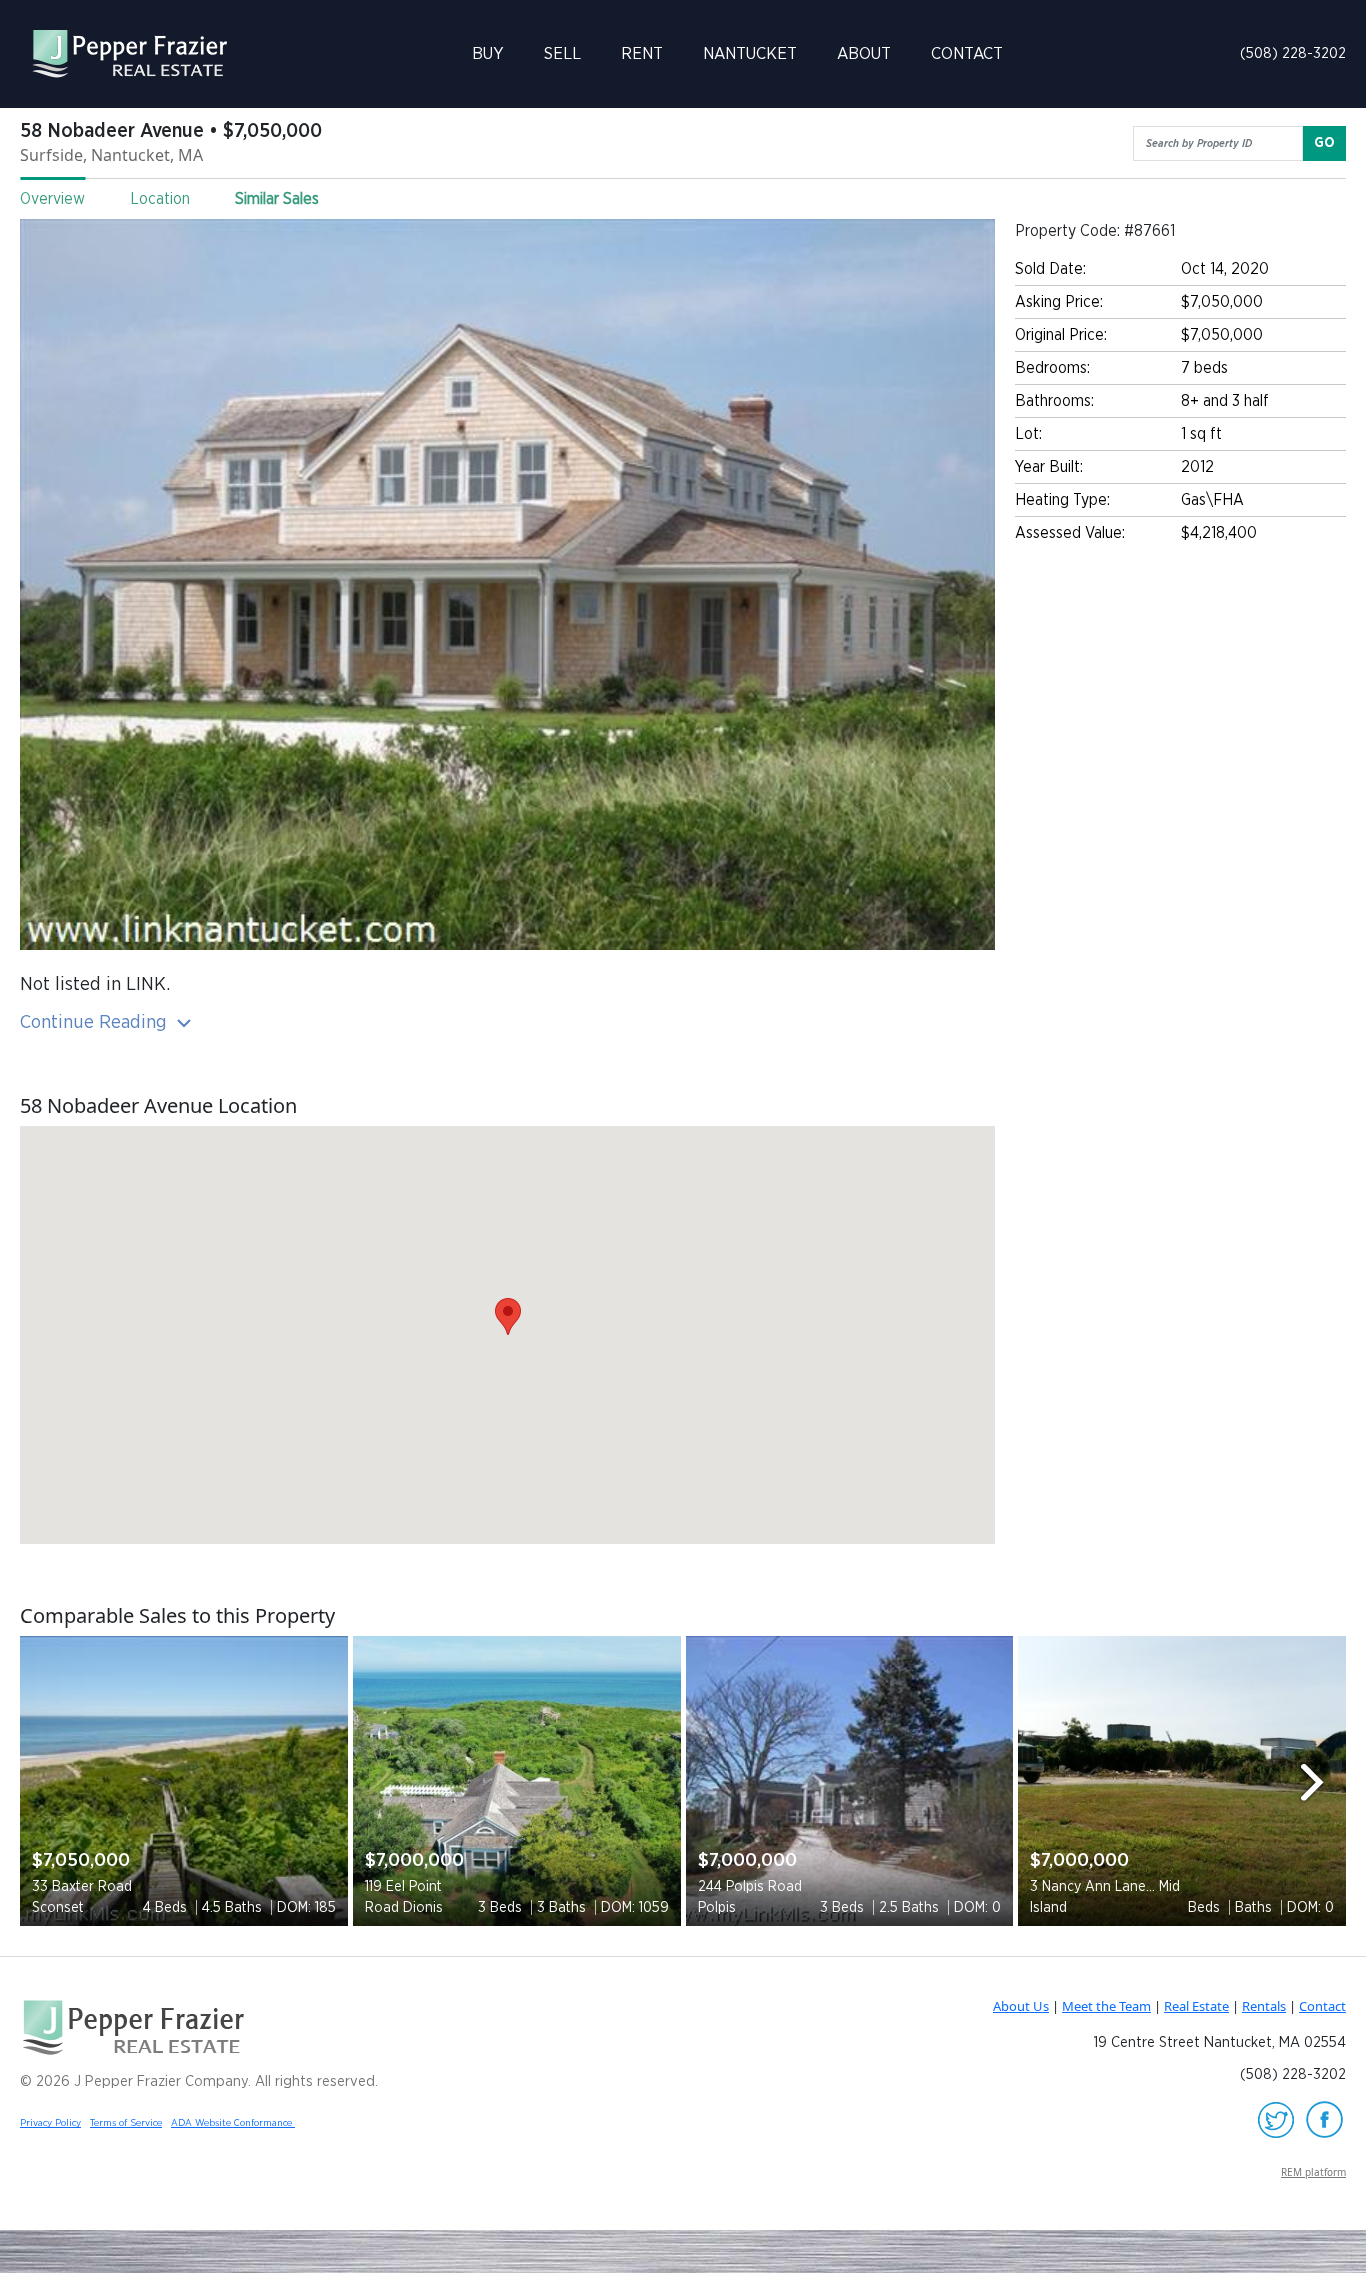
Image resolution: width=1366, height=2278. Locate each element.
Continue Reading (96, 1022)
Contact (1322, 2006)
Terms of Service (126, 2123)
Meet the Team (1106, 2006)
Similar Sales (277, 199)
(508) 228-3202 (1293, 53)
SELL (562, 53)
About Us (1021, 2006)
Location (160, 199)
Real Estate (1196, 2006)
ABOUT (864, 53)
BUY (488, 53)
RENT (642, 53)
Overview (52, 199)
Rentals (1264, 2006)
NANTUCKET (750, 53)
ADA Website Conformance (233, 2123)
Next (1321, 1781)
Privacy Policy (50, 2123)
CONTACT (967, 53)
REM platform (1313, 2172)
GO (1324, 143)
